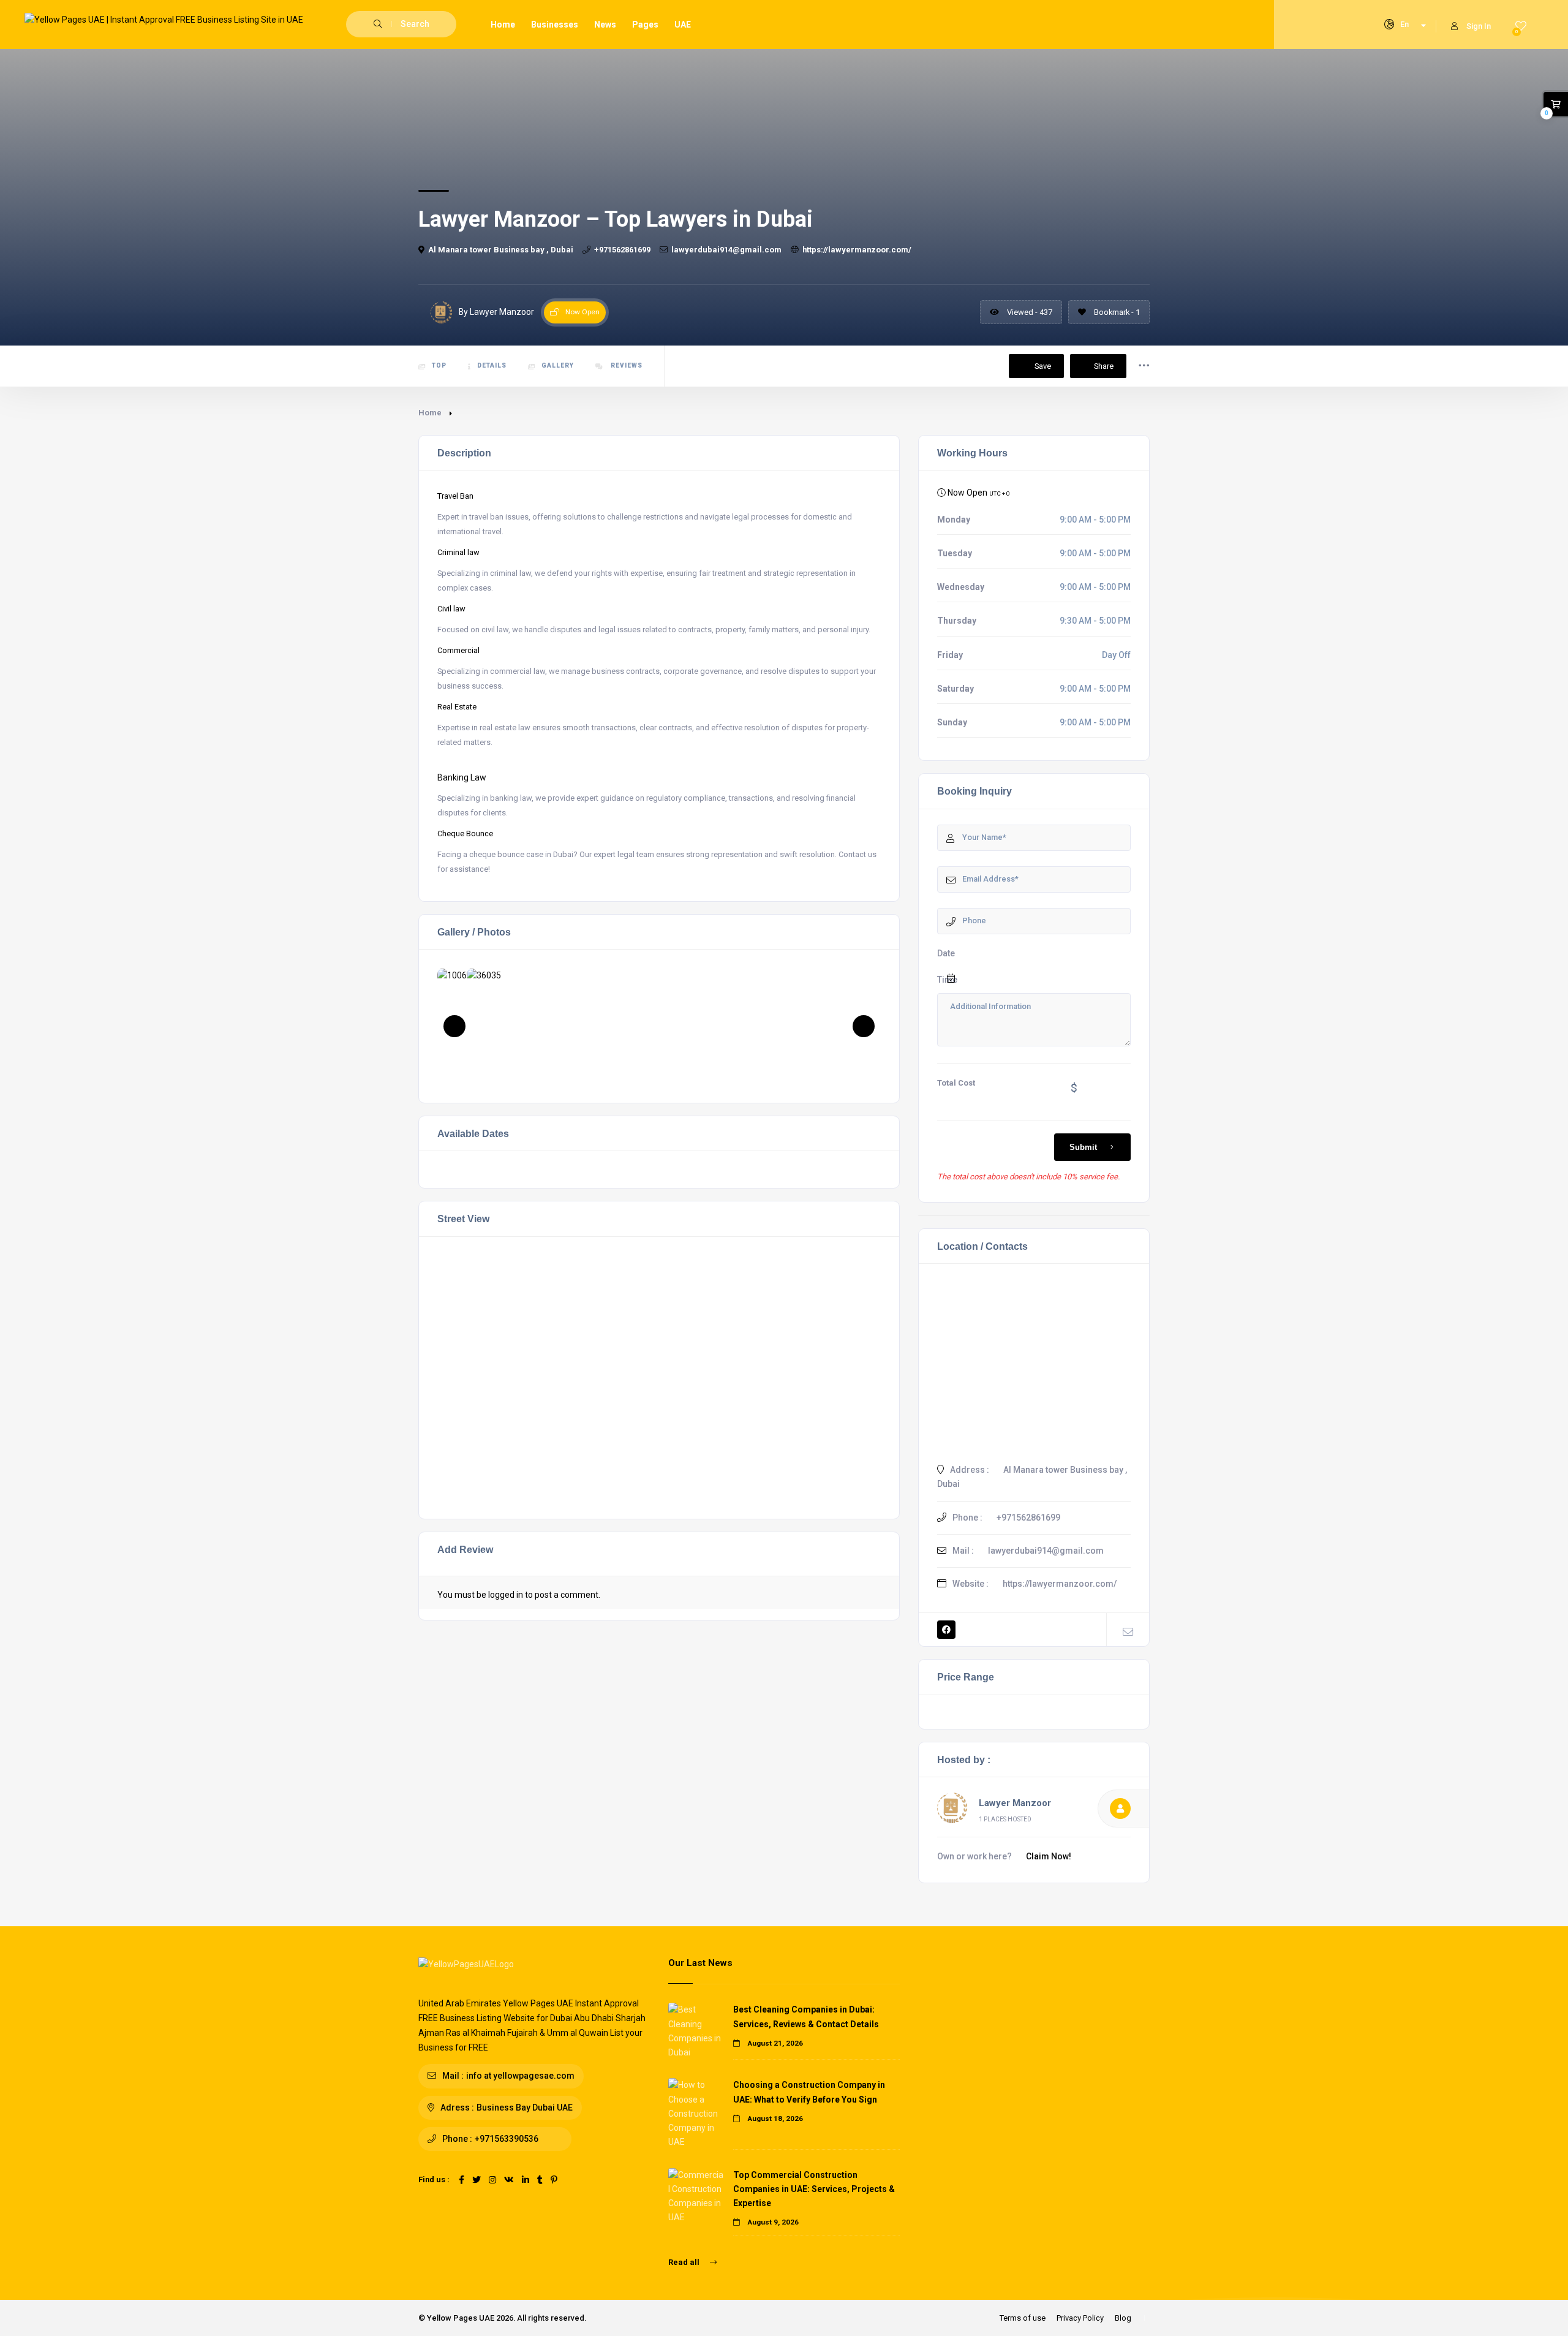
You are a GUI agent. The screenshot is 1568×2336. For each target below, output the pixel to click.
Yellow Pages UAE (461, 2318)
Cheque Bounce (465, 833)
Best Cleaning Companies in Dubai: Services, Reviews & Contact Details (806, 2017)
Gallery (558, 365)
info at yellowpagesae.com (520, 2076)
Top (439, 365)
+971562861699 (622, 250)
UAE (683, 25)
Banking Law (462, 777)
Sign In (1479, 26)
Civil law (451, 609)
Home (503, 25)
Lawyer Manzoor (1015, 1803)
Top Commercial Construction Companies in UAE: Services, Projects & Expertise (814, 2189)
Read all (685, 2262)
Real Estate (457, 707)
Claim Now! (1049, 1856)
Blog (1123, 2318)
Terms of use (1023, 2318)
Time (947, 980)
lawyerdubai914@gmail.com (726, 250)
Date (946, 953)
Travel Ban (455, 496)
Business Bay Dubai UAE (525, 2107)
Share (1104, 366)
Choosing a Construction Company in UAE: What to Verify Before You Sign (809, 2092)
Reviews (626, 365)
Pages (645, 25)
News (605, 25)
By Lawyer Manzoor (496, 312)
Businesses (555, 25)
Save (1042, 366)
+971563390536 (507, 2139)
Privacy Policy (1080, 2318)
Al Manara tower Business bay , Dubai (501, 250)
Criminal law (458, 552)
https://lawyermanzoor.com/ (857, 250)
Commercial (458, 650)
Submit (1083, 1147)
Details (492, 365)
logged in (506, 1595)
